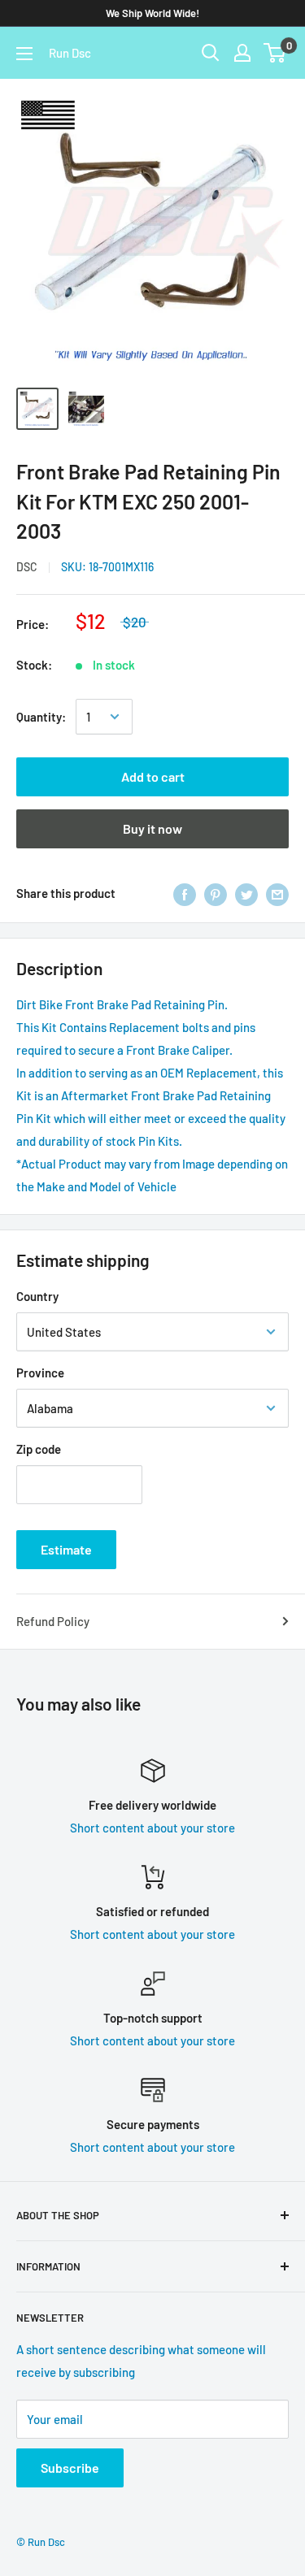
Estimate (66, 1549)
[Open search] (211, 53)
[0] (275, 53)
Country (37, 1296)
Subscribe (70, 2468)
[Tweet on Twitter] (246, 893)
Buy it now (152, 828)
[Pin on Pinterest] (216, 893)
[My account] (242, 53)
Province (40, 1373)
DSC (27, 567)
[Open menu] (24, 54)
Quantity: (41, 717)
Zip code (39, 1449)
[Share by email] (277, 893)
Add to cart (153, 776)
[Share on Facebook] (185, 893)
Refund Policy (53, 1621)
